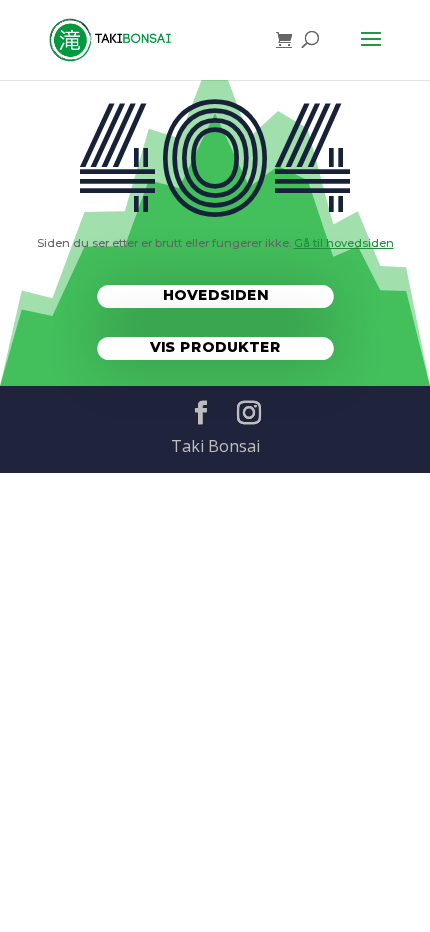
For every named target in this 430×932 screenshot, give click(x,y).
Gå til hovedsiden (344, 243)
